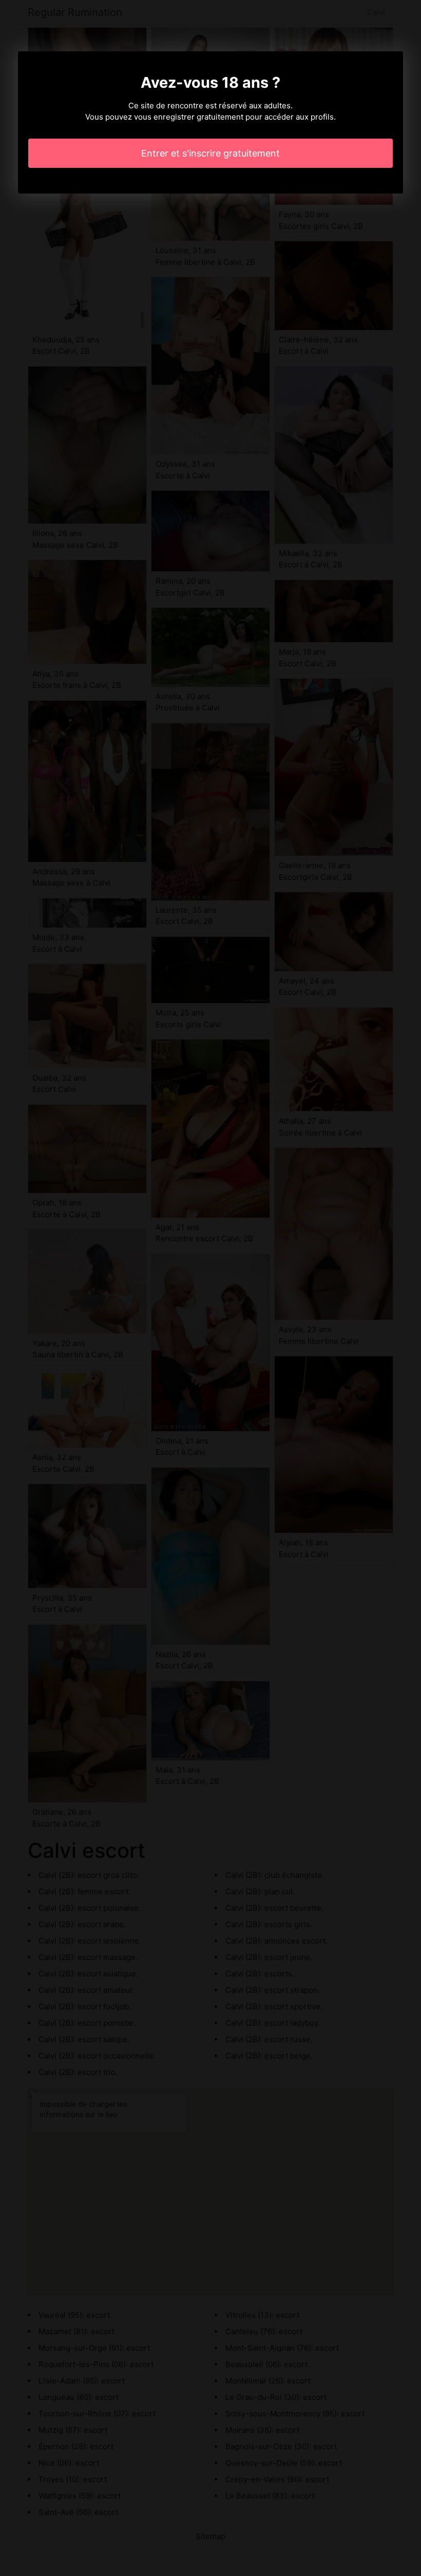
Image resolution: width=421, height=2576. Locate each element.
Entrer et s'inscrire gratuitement (210, 153)
